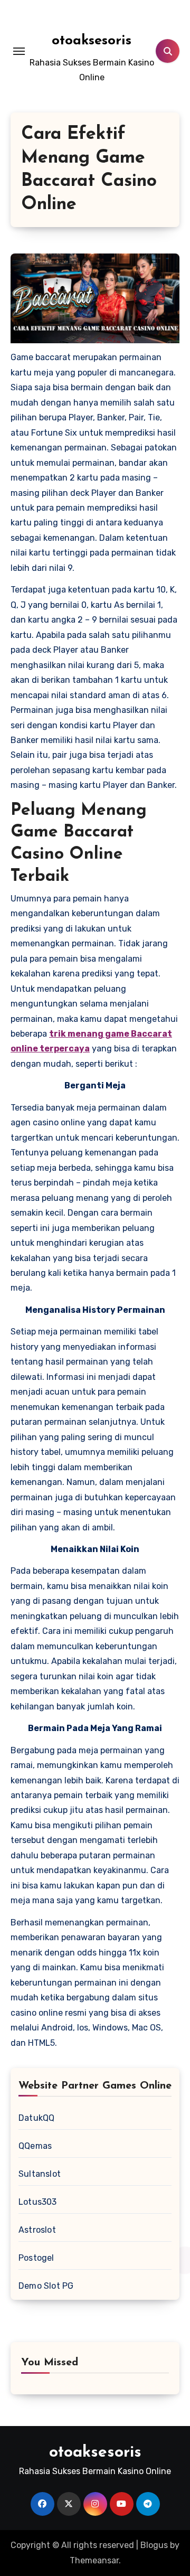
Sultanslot (40, 2174)
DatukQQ (36, 2118)
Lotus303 (38, 2202)
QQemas (35, 2146)
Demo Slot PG (46, 2286)
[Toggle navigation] (19, 51)
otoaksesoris (92, 41)
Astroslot (37, 2230)
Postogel (36, 2258)
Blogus (154, 2545)
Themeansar (94, 2560)
